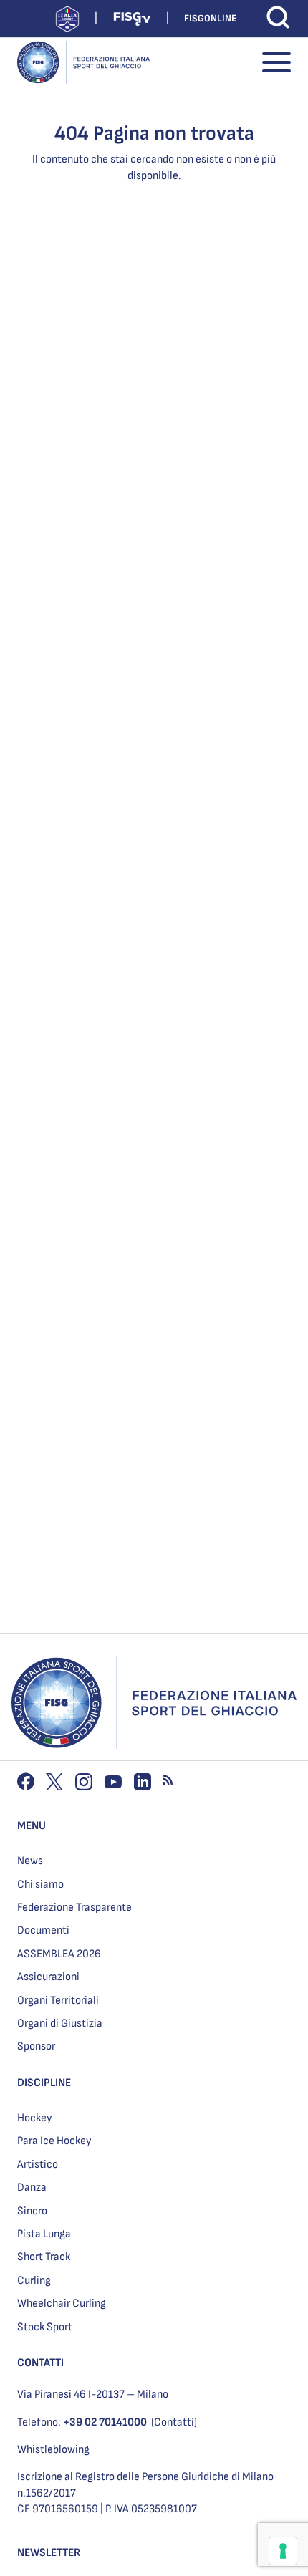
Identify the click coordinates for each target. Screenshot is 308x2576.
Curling (34, 2281)
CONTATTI (40, 2363)
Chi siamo (40, 1885)
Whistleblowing (53, 2450)
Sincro (32, 2211)
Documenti (43, 1930)
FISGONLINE (210, 18)
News (30, 1861)
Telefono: (82, 2422)
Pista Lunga (44, 2234)
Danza (32, 2187)
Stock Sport (45, 2327)
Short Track (44, 2257)
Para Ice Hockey (54, 2141)
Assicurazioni (48, 1977)
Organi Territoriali (58, 2001)
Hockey (35, 2118)
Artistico (38, 2165)
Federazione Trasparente (74, 1907)
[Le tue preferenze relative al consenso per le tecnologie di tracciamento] (283, 2551)
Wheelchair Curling (62, 2304)
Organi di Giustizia (60, 2023)
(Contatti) (174, 2422)
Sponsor (36, 2046)
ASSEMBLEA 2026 (59, 1954)
